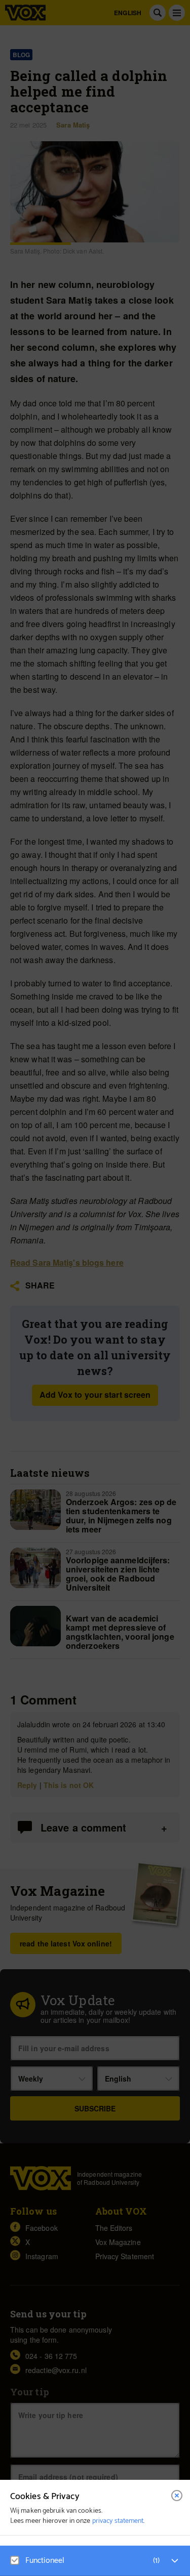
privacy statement (118, 2521)
